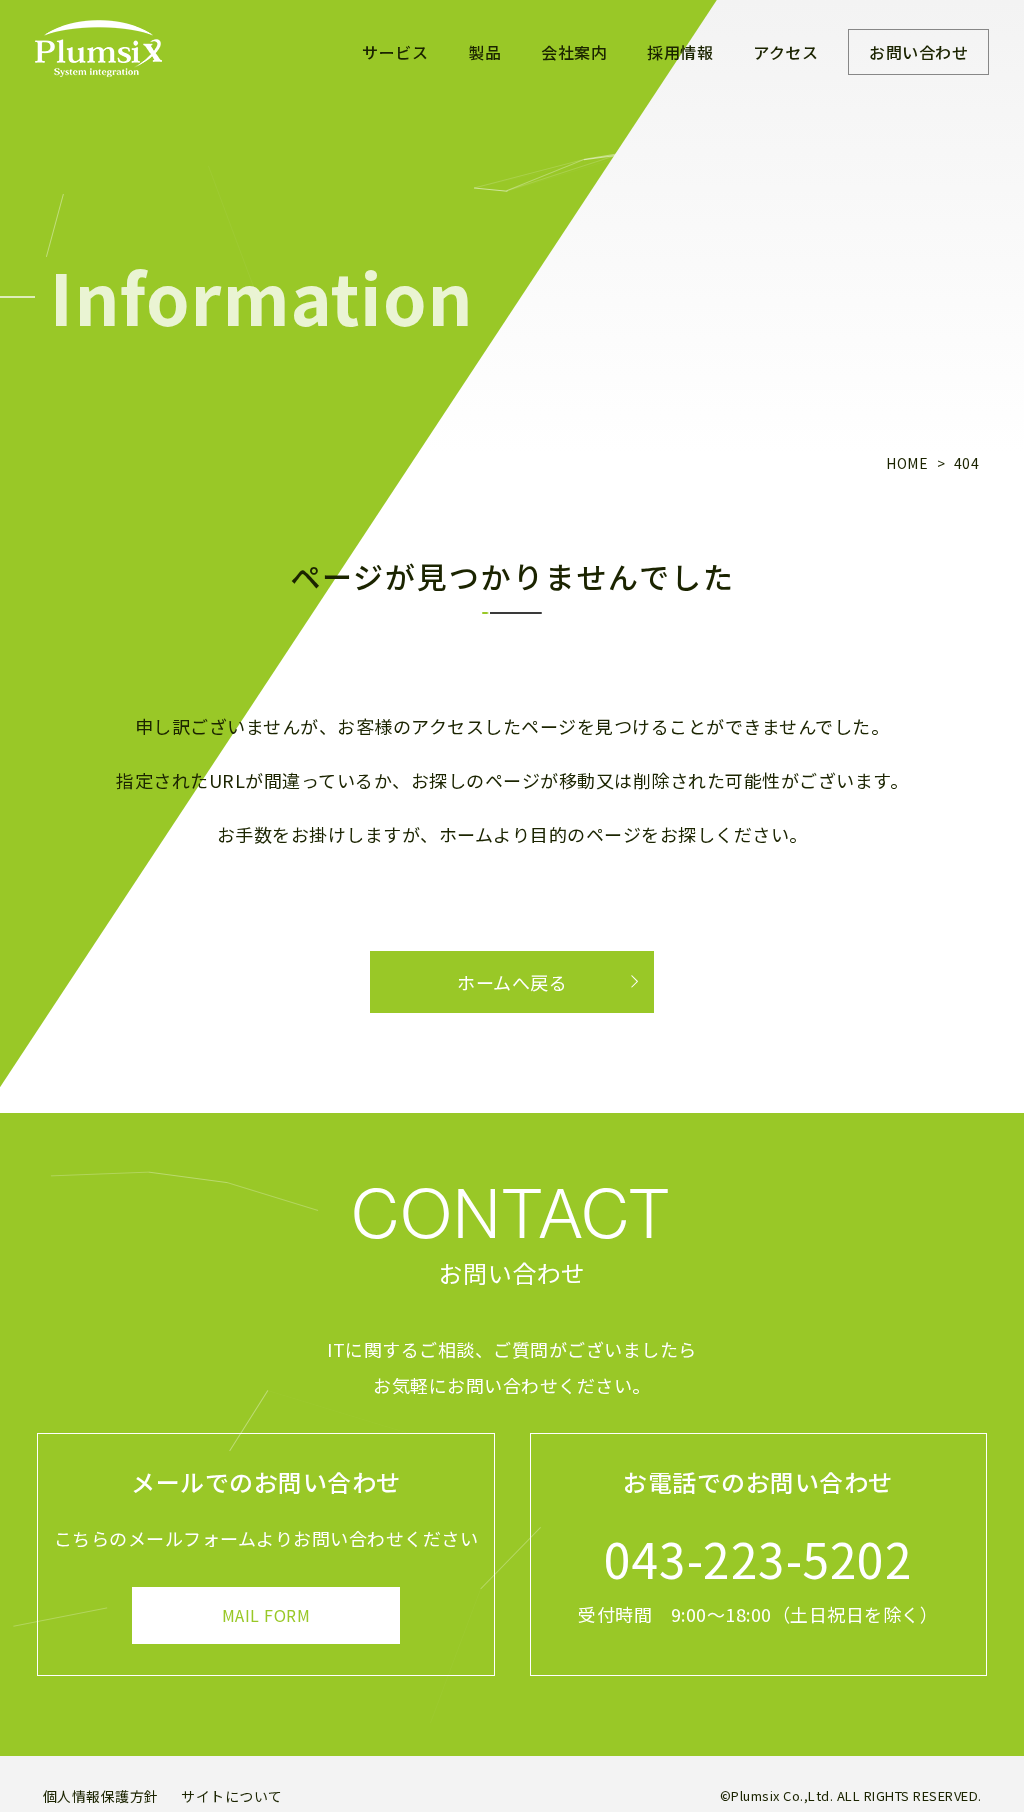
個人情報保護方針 (101, 1796)
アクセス (785, 52)
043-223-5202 (758, 1558)
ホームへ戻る (512, 982)
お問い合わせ (918, 52)
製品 (484, 52)
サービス (395, 52)
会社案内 (574, 52)
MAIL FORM (266, 1615)
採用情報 (680, 52)
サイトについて (232, 1796)
